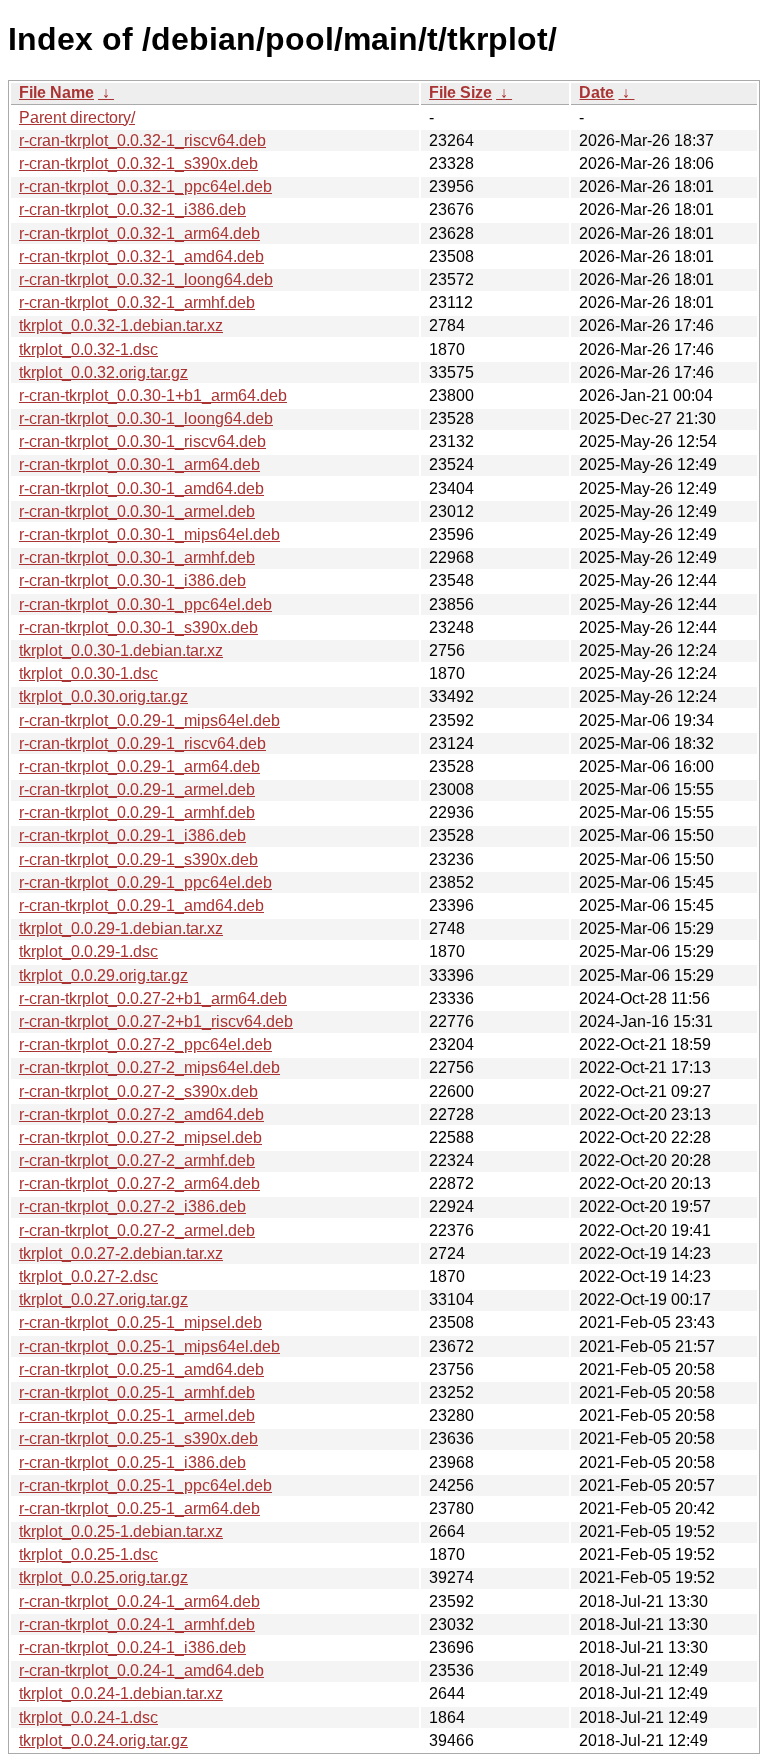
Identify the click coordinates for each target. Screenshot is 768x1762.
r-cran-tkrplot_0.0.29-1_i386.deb (132, 835)
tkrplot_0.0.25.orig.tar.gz (103, 1577)
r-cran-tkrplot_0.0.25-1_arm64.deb (139, 1508)
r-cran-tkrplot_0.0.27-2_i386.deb (132, 1206)
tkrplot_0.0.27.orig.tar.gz (103, 1299)
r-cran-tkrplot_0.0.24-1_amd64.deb (141, 1670)
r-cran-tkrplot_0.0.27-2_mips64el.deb (149, 1067)
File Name (56, 92)
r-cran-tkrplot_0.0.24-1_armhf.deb (137, 1624)
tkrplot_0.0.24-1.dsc (88, 1717)
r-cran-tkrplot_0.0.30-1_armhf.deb (137, 557)
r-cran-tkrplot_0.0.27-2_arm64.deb (139, 1183)
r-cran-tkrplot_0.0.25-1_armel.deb (137, 1415)
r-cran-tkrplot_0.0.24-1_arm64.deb (139, 1601)
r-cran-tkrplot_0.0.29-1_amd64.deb (141, 905)
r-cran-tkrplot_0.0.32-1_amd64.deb (141, 256)
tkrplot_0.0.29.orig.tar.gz (103, 975)
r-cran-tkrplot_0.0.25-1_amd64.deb (141, 1369)
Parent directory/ (77, 117)
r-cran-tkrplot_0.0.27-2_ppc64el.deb (145, 1044)
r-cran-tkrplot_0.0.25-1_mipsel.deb (140, 1322)
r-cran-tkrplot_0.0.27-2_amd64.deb (141, 1114)
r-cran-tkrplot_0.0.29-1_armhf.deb (137, 812)
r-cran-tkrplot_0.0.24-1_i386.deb (132, 1647)
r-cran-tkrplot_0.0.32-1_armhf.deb (137, 302)
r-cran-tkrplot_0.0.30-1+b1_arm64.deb (153, 395)
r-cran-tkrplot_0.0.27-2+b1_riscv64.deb (156, 1021)
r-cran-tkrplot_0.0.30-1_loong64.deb (146, 418)
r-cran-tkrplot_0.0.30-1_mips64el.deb (149, 534)
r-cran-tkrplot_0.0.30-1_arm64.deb (139, 464)
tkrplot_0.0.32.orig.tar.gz (103, 372)
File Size (460, 92)
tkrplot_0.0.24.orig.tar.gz (103, 1740)
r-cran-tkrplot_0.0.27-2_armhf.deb (137, 1160)
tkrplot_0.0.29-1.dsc (88, 951)
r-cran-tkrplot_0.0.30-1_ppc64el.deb (145, 604)
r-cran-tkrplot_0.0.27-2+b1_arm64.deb (153, 998)
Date (596, 92)
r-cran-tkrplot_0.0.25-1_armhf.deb (137, 1392)
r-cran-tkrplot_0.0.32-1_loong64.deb (146, 279)
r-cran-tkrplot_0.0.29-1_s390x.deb (138, 859)
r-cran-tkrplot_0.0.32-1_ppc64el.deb (145, 186)
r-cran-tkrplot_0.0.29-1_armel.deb (137, 789)
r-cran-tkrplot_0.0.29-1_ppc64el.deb (145, 882)
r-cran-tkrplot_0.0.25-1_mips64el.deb (149, 1346)
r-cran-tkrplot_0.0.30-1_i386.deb (132, 580)
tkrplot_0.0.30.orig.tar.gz (103, 696)
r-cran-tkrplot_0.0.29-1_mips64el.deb (149, 720)
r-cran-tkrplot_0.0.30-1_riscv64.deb (142, 441)
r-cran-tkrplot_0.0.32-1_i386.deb (132, 209)
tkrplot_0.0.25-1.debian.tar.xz (121, 1531)
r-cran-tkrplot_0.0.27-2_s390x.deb (138, 1091)
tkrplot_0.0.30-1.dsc (88, 673)
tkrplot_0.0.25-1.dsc (88, 1554)
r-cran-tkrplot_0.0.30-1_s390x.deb (138, 627)
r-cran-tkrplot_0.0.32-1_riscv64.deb (142, 140)
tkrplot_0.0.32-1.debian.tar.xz (121, 325)
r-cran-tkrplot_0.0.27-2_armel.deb (137, 1230)
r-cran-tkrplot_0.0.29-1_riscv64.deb (142, 743)
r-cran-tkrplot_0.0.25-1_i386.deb (132, 1462)
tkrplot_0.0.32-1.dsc (88, 349)
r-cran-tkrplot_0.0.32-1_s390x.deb (138, 163)
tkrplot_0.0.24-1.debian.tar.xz (121, 1693)
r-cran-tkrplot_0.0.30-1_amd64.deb (141, 488)
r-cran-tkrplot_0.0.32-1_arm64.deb (139, 233)
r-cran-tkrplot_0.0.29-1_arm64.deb (139, 766)
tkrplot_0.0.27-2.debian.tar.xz (121, 1253)
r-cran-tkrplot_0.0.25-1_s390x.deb (138, 1438)
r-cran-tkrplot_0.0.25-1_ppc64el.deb (145, 1485)
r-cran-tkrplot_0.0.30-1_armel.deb (137, 511)
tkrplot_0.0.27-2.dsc (88, 1276)
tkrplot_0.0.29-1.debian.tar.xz (121, 928)
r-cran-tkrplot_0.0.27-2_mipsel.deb (140, 1137)
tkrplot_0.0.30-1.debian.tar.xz (121, 650)
